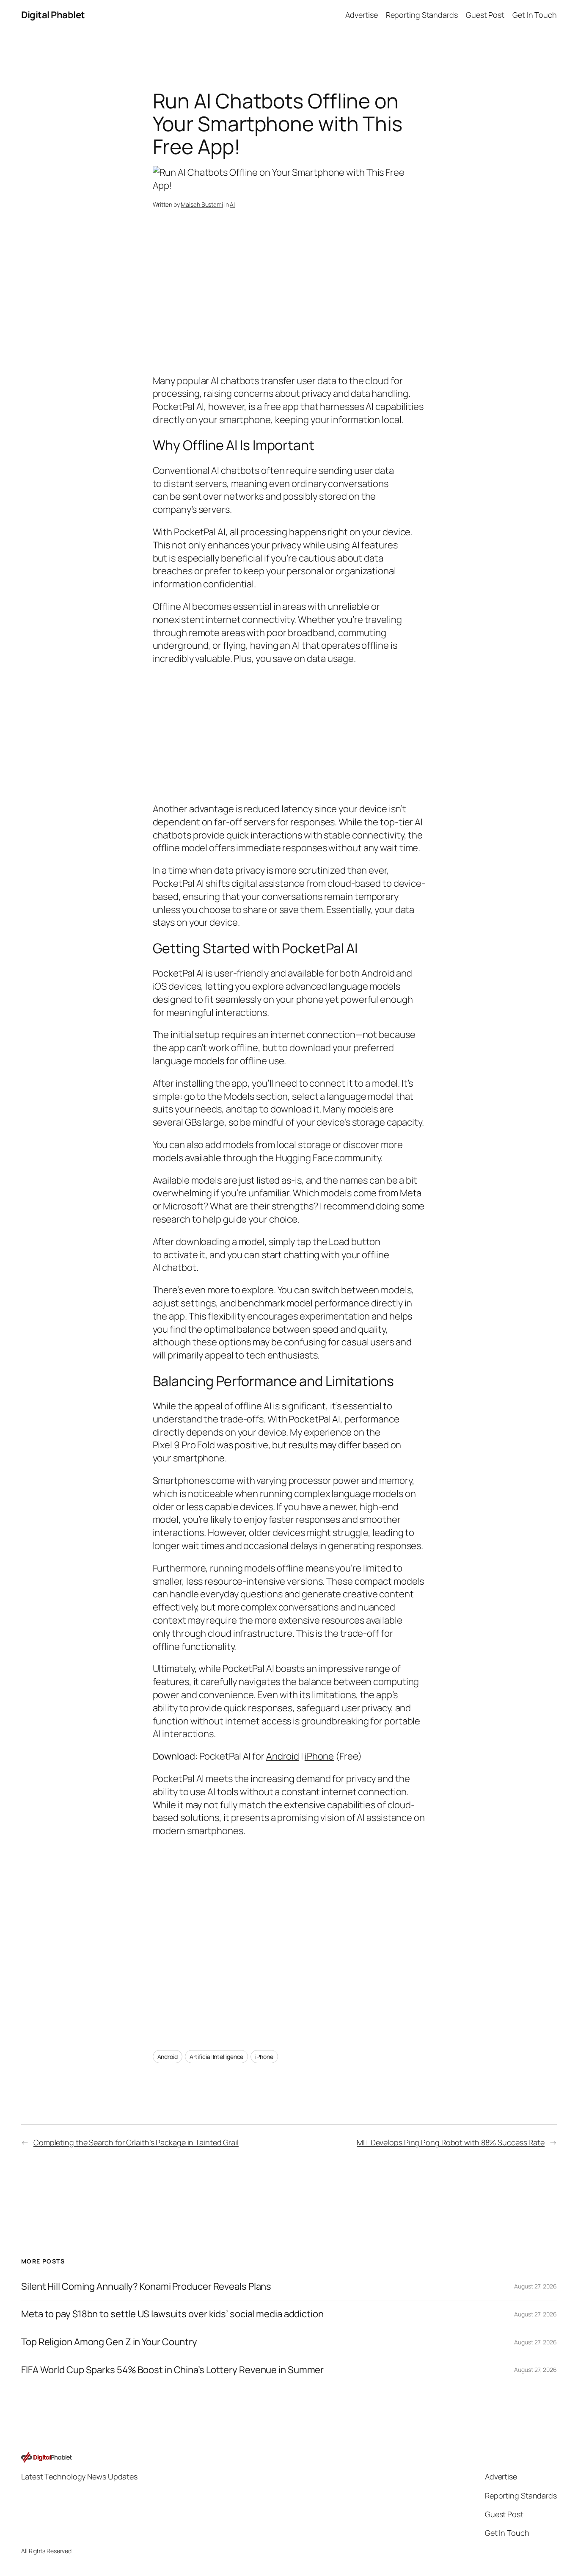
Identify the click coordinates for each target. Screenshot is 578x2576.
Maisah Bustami (202, 204)
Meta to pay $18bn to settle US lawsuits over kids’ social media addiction (172, 2314)
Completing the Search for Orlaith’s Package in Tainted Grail (136, 2142)
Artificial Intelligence (217, 2057)
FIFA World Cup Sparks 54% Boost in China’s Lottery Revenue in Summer (172, 2370)
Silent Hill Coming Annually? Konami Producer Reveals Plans (146, 2287)
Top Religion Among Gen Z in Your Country (109, 2342)
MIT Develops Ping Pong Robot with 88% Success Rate (451, 2142)
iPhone (319, 1756)
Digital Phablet (53, 15)
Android (283, 1756)
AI (232, 204)
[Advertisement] (289, 306)
